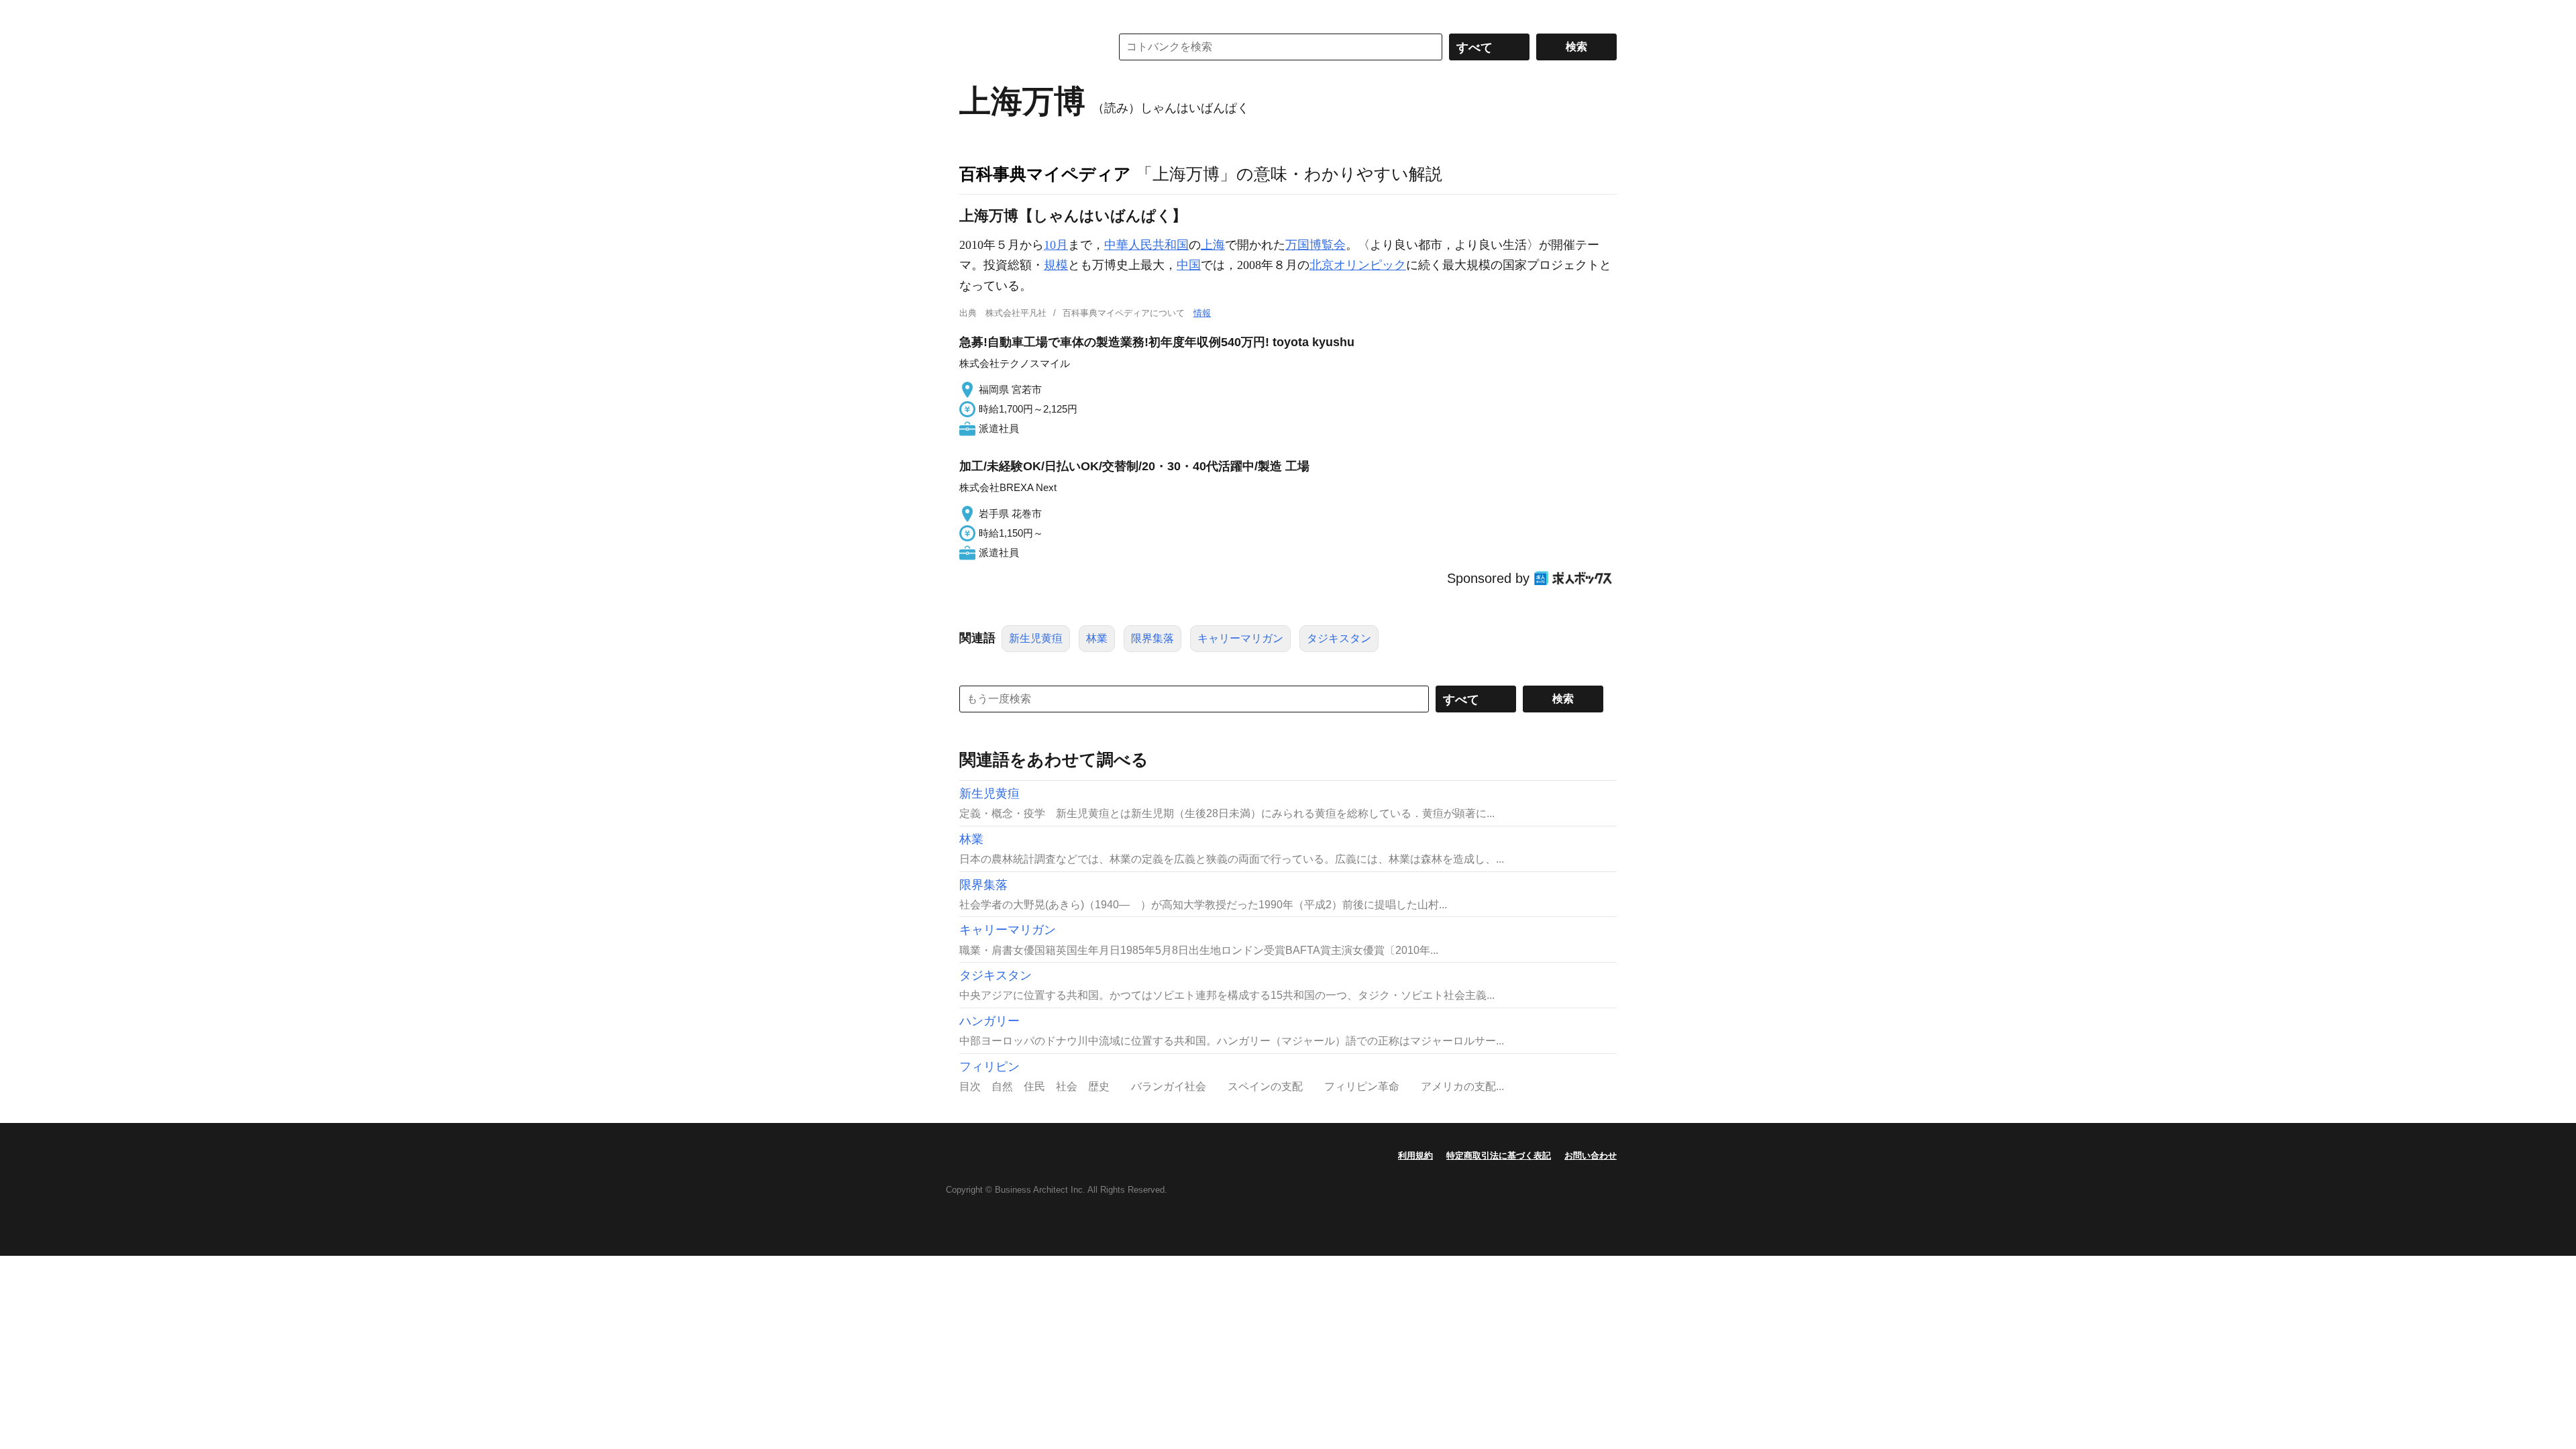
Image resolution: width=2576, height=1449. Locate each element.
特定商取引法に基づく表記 (1499, 1156)
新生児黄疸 (1036, 638)
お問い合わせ (1591, 1156)
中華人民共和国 (1146, 245)
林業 (1097, 638)
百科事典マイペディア (1045, 174)
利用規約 (1415, 1156)
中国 (1189, 265)
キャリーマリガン (1240, 638)
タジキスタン (1339, 638)
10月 (1056, 245)
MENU (973, 13)
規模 (1056, 265)
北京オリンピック (1358, 265)
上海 (1213, 245)
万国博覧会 (1316, 245)
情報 (1202, 313)
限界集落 (1152, 638)
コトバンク (1026, 47)
